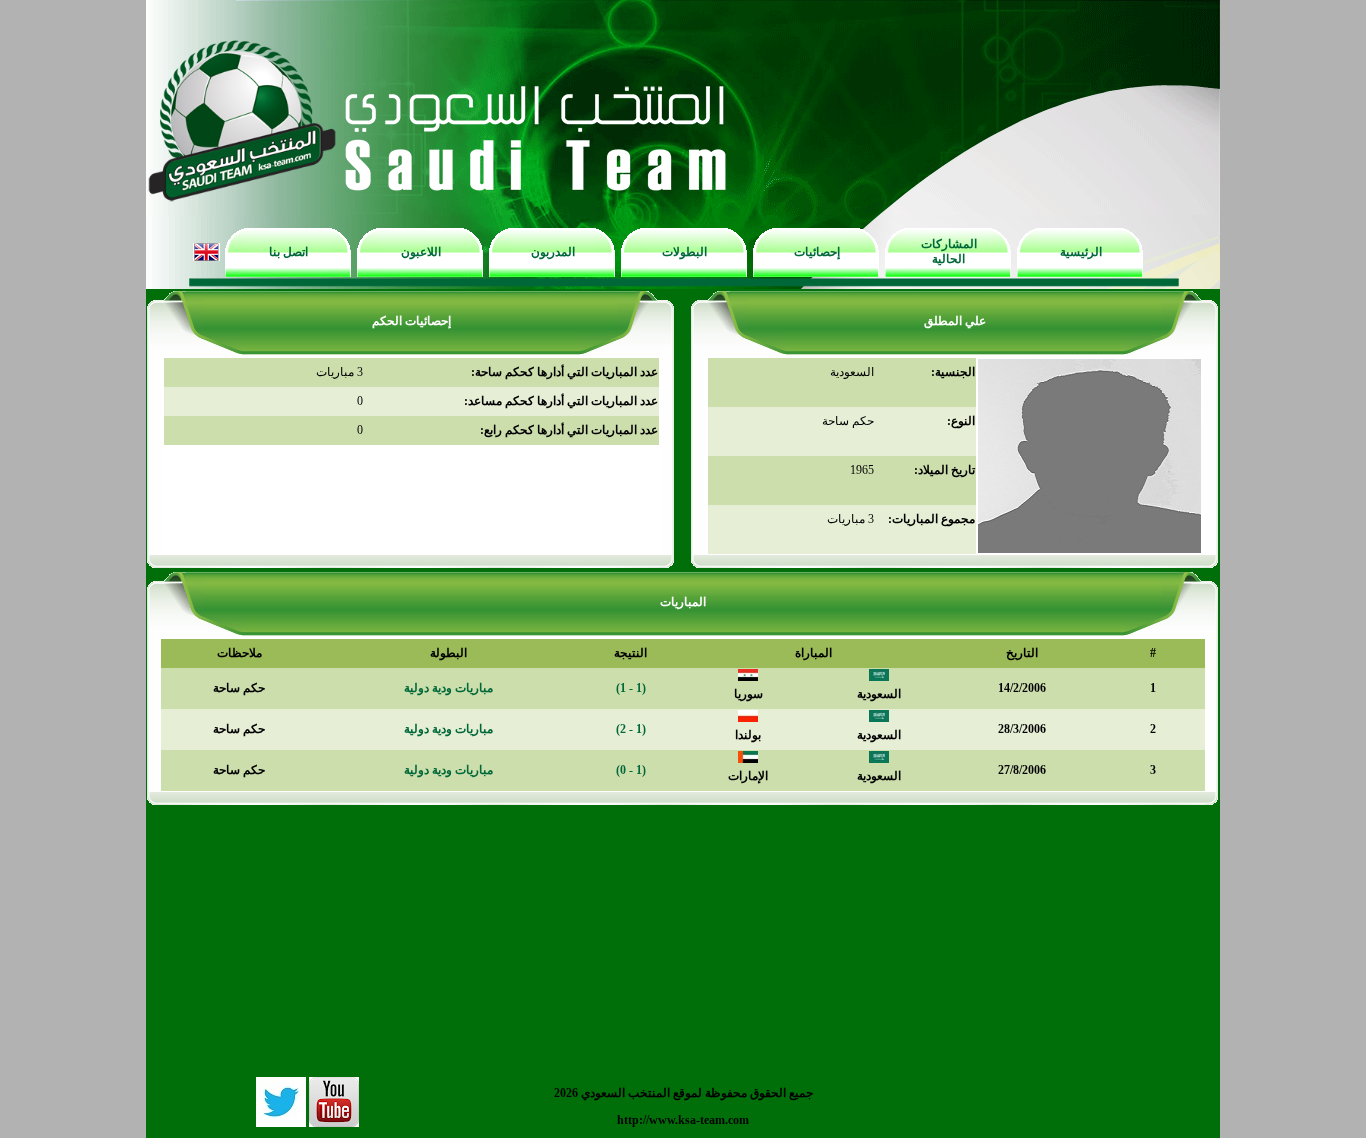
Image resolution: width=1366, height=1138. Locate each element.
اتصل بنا (288, 252)
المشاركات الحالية (949, 251)
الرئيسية (1081, 252)
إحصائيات (817, 252)
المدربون (553, 252)
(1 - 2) (631, 729)
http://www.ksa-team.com (683, 1120)
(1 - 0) (631, 770)
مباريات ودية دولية (448, 688)
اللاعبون (421, 252)
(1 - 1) (631, 688)
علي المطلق (955, 321)
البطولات (684, 252)
